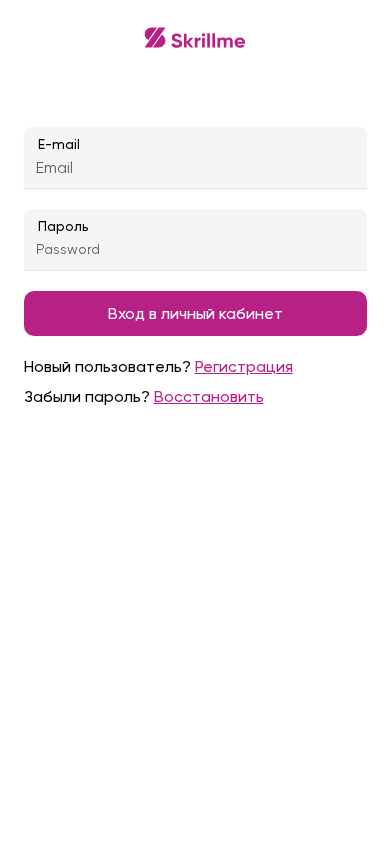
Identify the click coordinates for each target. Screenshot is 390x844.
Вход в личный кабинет (195, 313)
